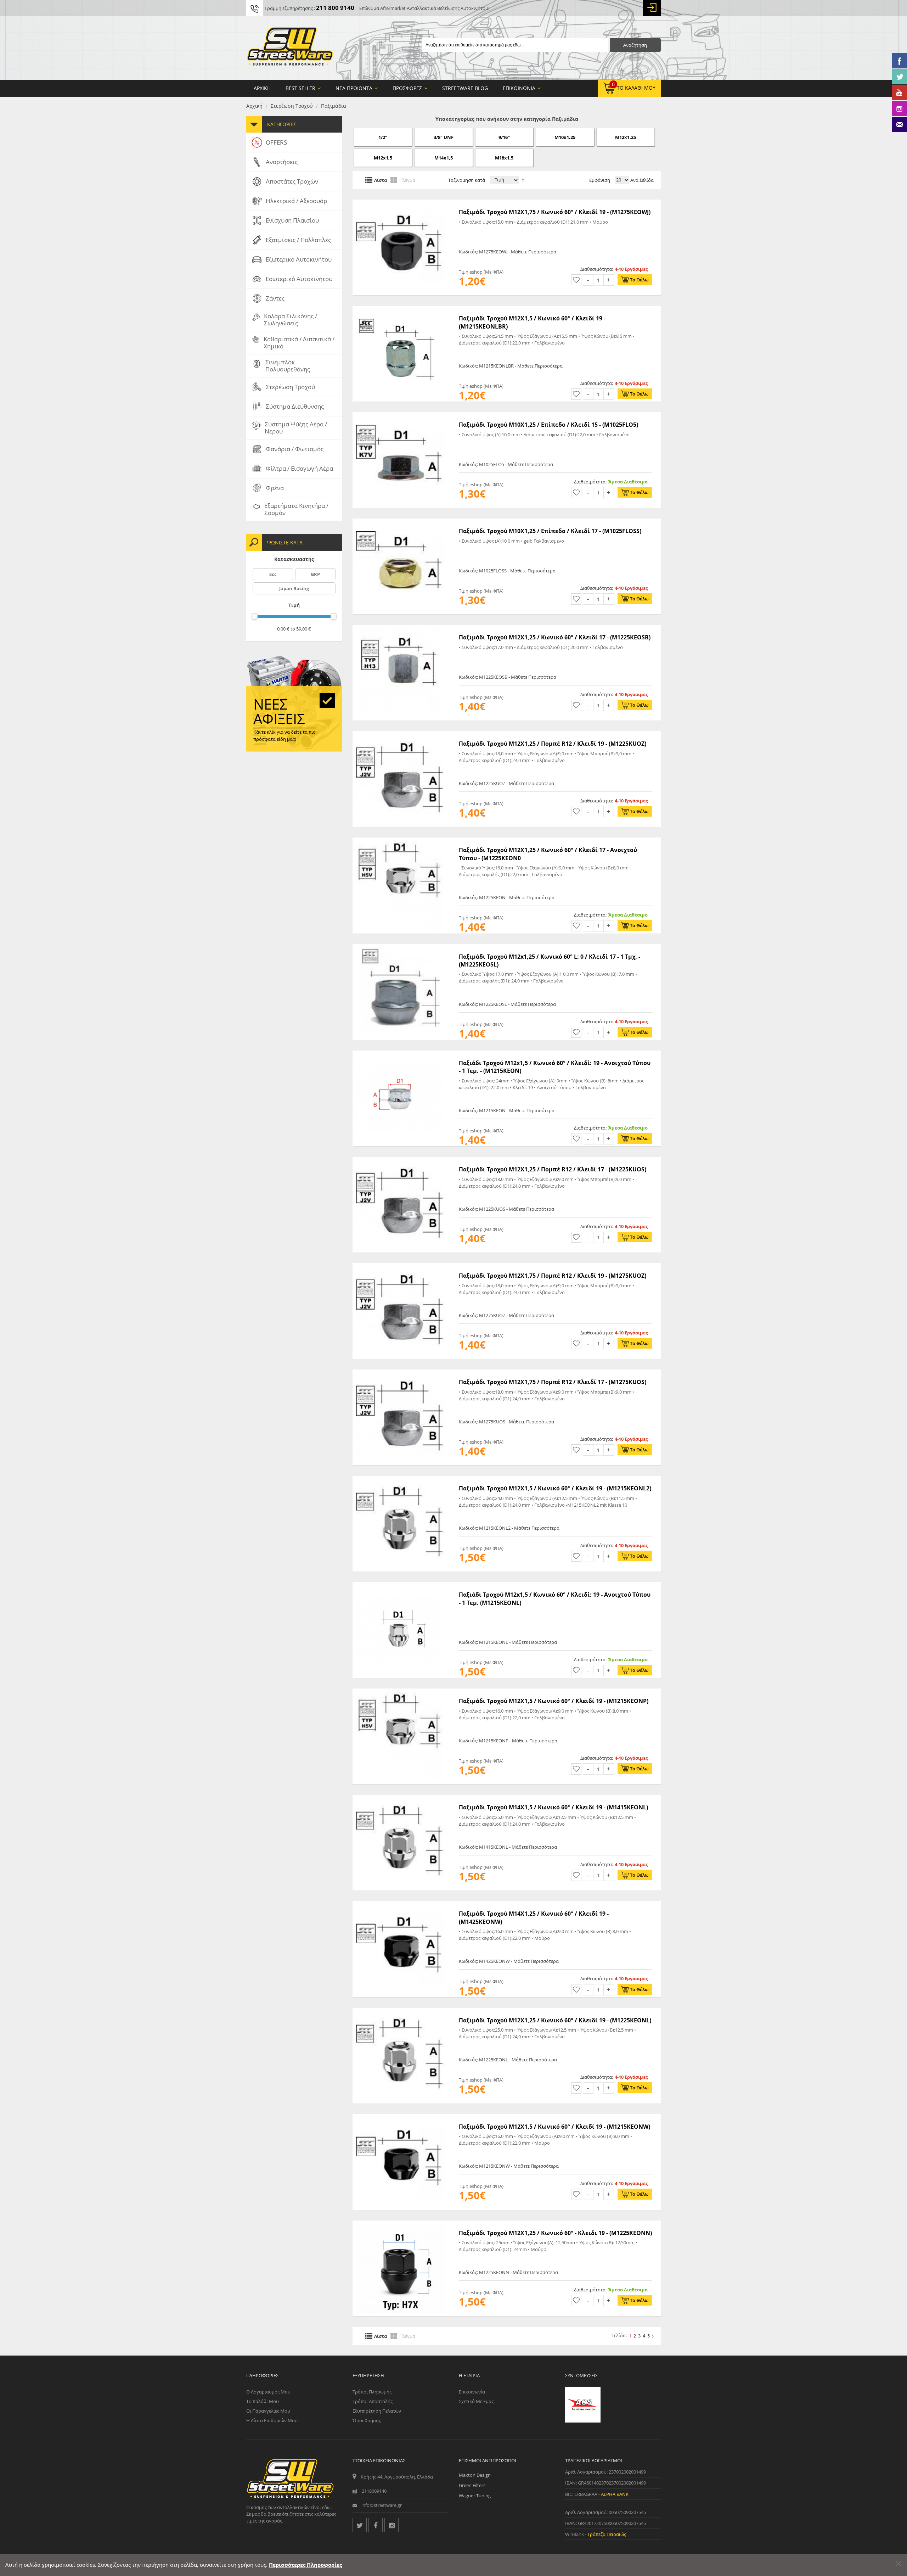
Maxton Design (475, 2475)
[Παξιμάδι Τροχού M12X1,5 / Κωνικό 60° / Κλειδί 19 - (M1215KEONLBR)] (400, 309)
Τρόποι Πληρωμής (372, 2392)
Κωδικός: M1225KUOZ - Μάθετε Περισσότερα (506, 783)
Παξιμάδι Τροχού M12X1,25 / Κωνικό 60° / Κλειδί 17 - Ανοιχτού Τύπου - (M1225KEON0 (548, 854)
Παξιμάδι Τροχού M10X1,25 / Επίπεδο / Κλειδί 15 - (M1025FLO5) (548, 425)
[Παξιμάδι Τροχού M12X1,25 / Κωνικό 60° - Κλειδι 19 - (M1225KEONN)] (400, 2224)
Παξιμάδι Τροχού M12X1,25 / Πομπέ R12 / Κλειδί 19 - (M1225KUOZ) (553, 744)
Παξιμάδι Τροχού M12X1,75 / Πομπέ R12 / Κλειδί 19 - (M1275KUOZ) (553, 1276)
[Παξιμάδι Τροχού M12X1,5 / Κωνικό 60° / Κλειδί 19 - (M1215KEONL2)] (400, 1479)
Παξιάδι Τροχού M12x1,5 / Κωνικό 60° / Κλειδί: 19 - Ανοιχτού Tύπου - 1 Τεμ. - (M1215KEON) (555, 1067)
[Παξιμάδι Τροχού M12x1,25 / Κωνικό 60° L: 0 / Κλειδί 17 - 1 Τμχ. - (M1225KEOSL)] (400, 948)
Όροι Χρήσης (367, 2420)
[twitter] (360, 2525)
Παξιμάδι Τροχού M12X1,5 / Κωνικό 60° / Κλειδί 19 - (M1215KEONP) (554, 1701)
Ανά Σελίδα (641, 180)
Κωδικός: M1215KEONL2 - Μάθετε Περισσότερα (509, 1528)
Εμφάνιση (600, 180)
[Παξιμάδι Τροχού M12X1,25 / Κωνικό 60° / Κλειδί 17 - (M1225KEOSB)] (400, 628)
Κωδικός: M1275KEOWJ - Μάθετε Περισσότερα (508, 252)
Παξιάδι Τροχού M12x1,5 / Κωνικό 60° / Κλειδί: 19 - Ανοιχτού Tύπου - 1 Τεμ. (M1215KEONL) (555, 1598)
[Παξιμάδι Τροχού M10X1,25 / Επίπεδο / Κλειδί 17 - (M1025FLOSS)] (400, 522)
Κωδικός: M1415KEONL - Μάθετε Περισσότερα (508, 1847)
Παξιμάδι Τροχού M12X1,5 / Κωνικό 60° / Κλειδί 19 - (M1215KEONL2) (555, 1488)
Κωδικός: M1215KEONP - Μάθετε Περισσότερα (508, 1741)
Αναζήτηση (635, 45)
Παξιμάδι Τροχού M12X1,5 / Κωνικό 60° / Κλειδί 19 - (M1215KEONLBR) (532, 322)
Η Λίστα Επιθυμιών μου (272, 2420)
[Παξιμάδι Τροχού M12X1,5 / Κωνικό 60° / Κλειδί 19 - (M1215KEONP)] (400, 1692)
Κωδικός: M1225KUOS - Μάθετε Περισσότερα (506, 1209)
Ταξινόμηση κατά (467, 180)
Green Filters (472, 2485)
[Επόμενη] (653, 2336)
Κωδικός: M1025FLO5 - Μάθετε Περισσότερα (506, 464)
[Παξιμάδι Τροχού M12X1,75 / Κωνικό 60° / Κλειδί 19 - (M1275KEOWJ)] (400, 203)
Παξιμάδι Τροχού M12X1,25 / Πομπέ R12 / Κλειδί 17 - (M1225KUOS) (553, 1169)
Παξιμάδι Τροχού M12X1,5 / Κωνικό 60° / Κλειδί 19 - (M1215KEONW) (554, 2127)
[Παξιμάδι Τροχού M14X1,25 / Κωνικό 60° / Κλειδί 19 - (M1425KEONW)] (400, 1905)
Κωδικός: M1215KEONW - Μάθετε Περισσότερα (509, 2166)
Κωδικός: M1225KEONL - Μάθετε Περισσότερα (508, 2060)
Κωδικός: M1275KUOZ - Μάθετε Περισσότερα (506, 1315)
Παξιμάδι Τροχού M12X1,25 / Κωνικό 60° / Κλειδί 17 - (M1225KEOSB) (555, 637)
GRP (315, 574)
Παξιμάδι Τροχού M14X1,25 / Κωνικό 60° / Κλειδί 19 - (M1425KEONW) (534, 1917)
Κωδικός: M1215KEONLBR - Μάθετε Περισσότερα (511, 366)
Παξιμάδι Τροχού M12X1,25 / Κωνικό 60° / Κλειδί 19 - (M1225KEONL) (555, 2020)
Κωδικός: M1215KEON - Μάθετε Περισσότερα (507, 1110)
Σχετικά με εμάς (476, 2401)
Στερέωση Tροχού (292, 106)
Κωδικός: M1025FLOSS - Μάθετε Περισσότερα (507, 571)
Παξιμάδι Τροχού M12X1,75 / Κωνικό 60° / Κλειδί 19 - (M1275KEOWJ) (555, 212)
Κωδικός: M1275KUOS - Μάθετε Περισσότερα (506, 1422)
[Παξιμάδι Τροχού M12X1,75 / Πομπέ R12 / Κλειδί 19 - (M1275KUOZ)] (400, 1267)
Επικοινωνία (472, 2392)
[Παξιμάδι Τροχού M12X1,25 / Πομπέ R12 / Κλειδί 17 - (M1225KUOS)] (400, 1160)
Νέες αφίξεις (279, 711)
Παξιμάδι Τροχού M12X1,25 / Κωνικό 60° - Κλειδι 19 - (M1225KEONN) (555, 2233)
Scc (273, 574)
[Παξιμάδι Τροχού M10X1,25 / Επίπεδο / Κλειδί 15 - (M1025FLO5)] (400, 416)
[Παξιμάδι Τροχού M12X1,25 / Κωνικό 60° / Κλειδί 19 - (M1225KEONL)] (400, 2011)
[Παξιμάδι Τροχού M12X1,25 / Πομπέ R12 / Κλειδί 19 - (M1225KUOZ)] (400, 735)
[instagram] (391, 2525)
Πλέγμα (407, 180)
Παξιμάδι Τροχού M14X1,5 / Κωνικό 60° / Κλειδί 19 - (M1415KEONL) (553, 1807)
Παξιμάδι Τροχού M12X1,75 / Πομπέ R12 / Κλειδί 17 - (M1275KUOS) (553, 1382)
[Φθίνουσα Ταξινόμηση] (523, 179)
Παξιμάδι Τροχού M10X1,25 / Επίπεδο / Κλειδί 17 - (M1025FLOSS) (550, 531)
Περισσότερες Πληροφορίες (305, 2565)
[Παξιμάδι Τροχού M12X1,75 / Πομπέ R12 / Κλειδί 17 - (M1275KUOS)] (400, 1373)
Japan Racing (294, 588)
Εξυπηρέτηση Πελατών (377, 2411)
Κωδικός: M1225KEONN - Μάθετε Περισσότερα (508, 2272)
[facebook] (376, 2525)
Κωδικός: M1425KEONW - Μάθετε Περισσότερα (509, 1961)
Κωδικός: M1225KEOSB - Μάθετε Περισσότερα (508, 677)
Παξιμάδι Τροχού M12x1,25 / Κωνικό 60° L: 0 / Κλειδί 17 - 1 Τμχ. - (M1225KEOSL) (550, 961)
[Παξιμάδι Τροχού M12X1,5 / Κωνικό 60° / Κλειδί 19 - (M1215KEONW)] (400, 2118)
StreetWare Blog (465, 88)
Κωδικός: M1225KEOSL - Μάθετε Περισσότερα (507, 1004)
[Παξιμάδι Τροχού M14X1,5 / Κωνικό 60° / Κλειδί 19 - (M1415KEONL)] (400, 1798)
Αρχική (254, 106)
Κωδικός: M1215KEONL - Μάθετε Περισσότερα (508, 1642)
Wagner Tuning (475, 2496)
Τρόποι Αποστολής (373, 2401)
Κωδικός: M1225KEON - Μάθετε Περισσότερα (507, 897)
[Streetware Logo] (290, 48)
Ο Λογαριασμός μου (268, 2392)
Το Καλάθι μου (263, 2401)
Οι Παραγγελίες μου (268, 2411)
